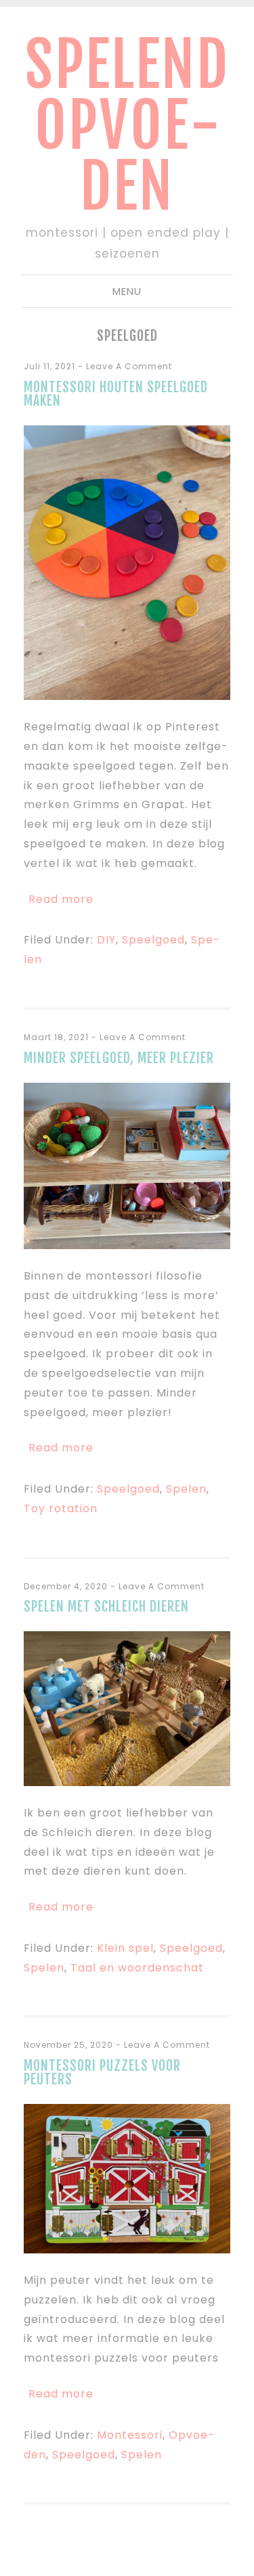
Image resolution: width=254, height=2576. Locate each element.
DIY (106, 940)
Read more (61, 899)
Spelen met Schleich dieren (106, 1607)
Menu (127, 291)
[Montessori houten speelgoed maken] (127, 696)
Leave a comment (129, 366)
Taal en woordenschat (137, 1968)
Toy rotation (61, 1508)
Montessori (130, 2435)
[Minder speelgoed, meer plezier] (127, 1245)
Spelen (186, 1489)
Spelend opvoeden (127, 125)
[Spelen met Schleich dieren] (127, 1782)
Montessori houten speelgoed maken (116, 394)
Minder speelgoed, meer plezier (119, 1058)
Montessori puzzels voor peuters (102, 2072)
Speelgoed (153, 940)
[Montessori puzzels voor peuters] (127, 2250)
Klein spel (125, 1948)
